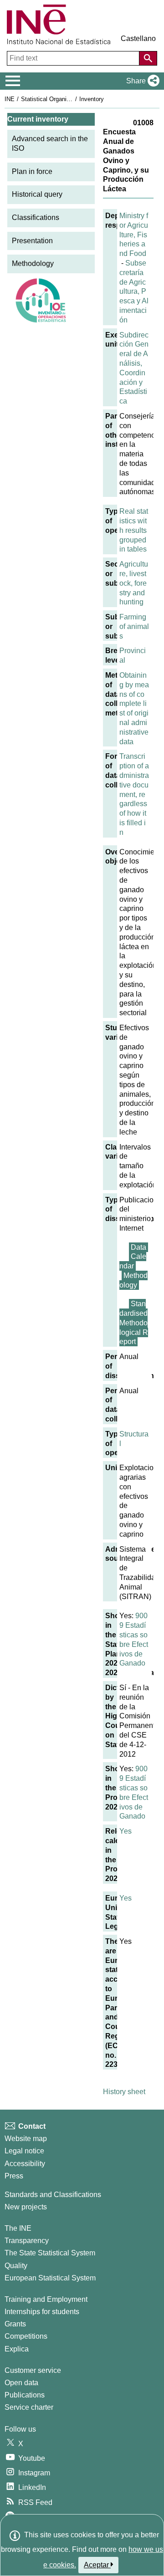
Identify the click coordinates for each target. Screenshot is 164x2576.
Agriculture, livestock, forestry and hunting (134, 583)
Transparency (27, 2241)
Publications (25, 2395)
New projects (26, 2207)
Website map (26, 2139)
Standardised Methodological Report (134, 1323)
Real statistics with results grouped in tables (134, 530)
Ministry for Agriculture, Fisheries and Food (134, 235)
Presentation (32, 241)
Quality (16, 2266)
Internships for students (42, 2312)
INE (10, 99)
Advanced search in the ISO (50, 143)
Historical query (37, 194)
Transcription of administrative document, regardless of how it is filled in (134, 794)
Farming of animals (134, 626)
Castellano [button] (138, 38)
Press (14, 2176)
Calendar (133, 1261)
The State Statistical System (50, 2253)
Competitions (26, 2336)
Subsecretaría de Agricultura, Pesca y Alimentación (134, 291)
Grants (15, 2324)
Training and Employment (46, 2299)
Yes (126, 1831)
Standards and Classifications (53, 2195)
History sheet (124, 2092)
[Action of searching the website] (148, 58)
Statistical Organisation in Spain (63, 99)
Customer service (33, 2370)
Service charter (29, 2407)
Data (138, 1247)
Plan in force (32, 171)
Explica (17, 2349)
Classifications (36, 217)
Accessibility (25, 2164)
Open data (21, 2383)
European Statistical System (50, 2278)
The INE (18, 2228)
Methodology (33, 263)
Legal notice (24, 2151)
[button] (141, 81)
